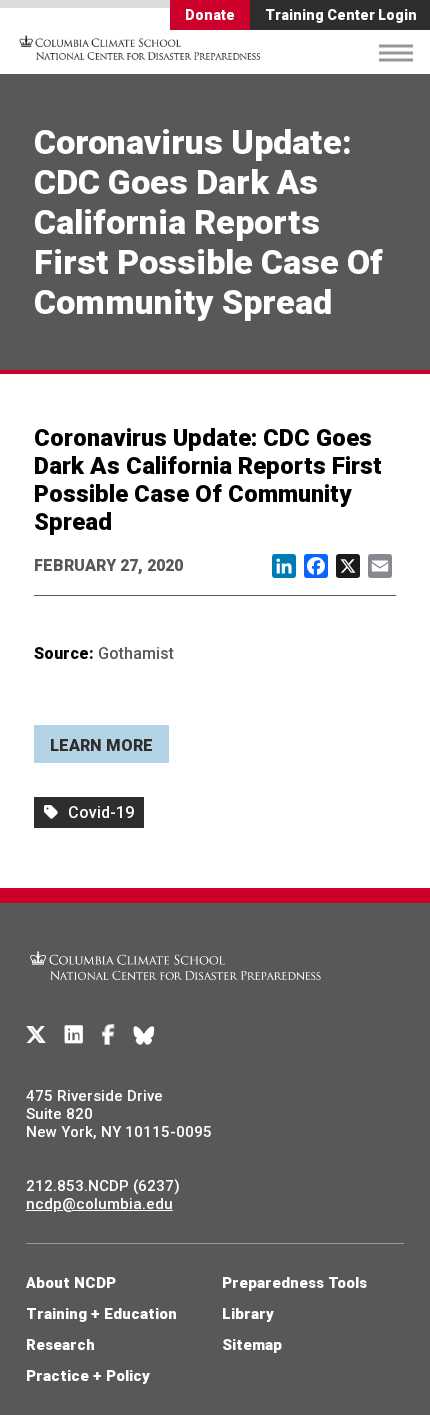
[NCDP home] (176, 992)
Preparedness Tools (294, 1283)
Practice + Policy (88, 1376)
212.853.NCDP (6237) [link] (103, 1186)
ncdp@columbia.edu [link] (99, 1204)
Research (60, 1345)
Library (248, 1314)
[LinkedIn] (74, 1035)
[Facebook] (108, 1035)
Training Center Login (341, 15)
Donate (210, 15)
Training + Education (101, 1314)
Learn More (101, 745)
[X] (36, 1035)
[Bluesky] (144, 1035)
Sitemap (252, 1345)
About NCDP (71, 1283)
